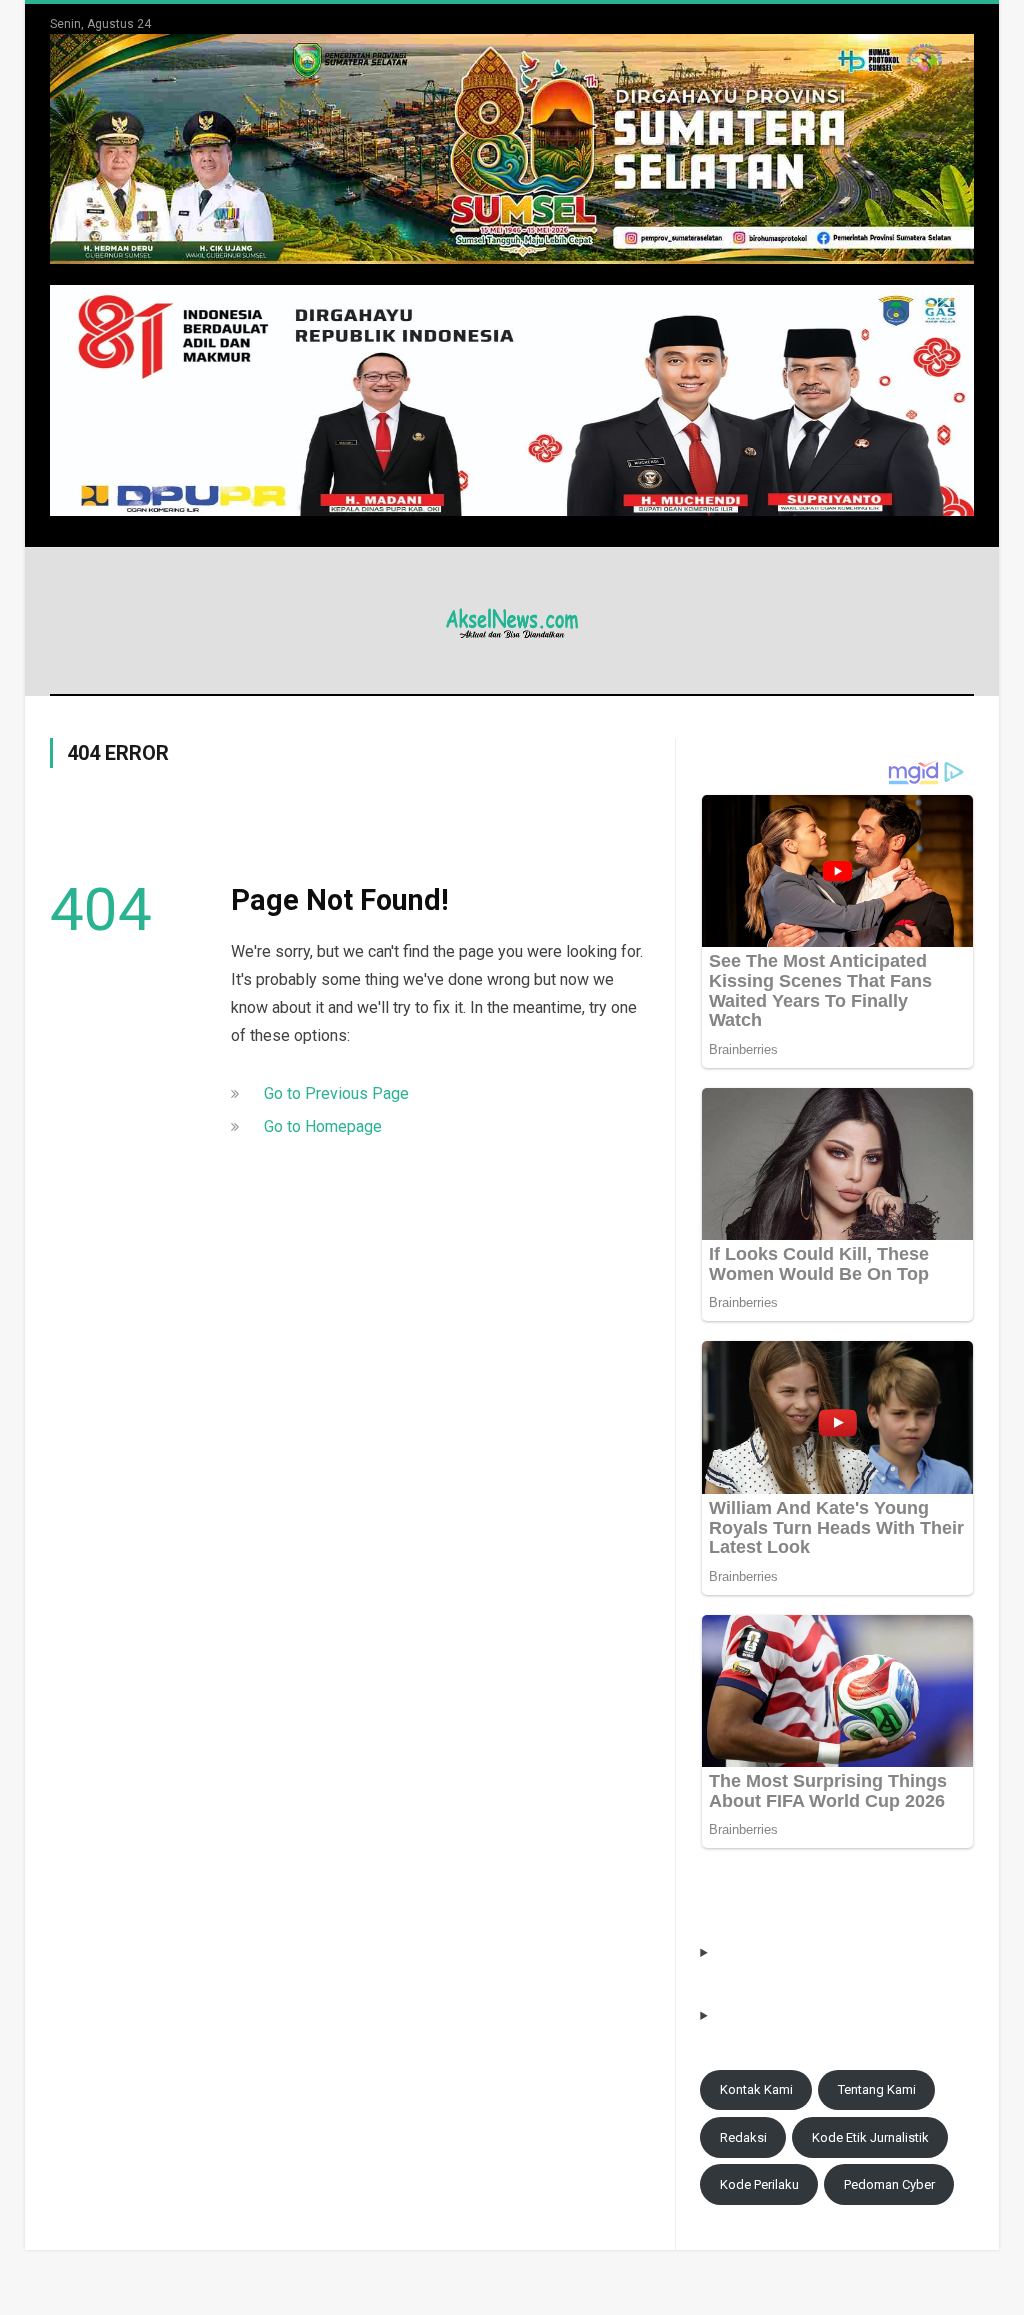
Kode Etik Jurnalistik (870, 2137)
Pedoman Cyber (889, 2184)
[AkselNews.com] (512, 620)
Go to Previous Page (336, 1093)
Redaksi (743, 2137)
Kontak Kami (756, 2089)
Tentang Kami (877, 2089)
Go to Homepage (323, 1126)
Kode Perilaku (759, 2184)
